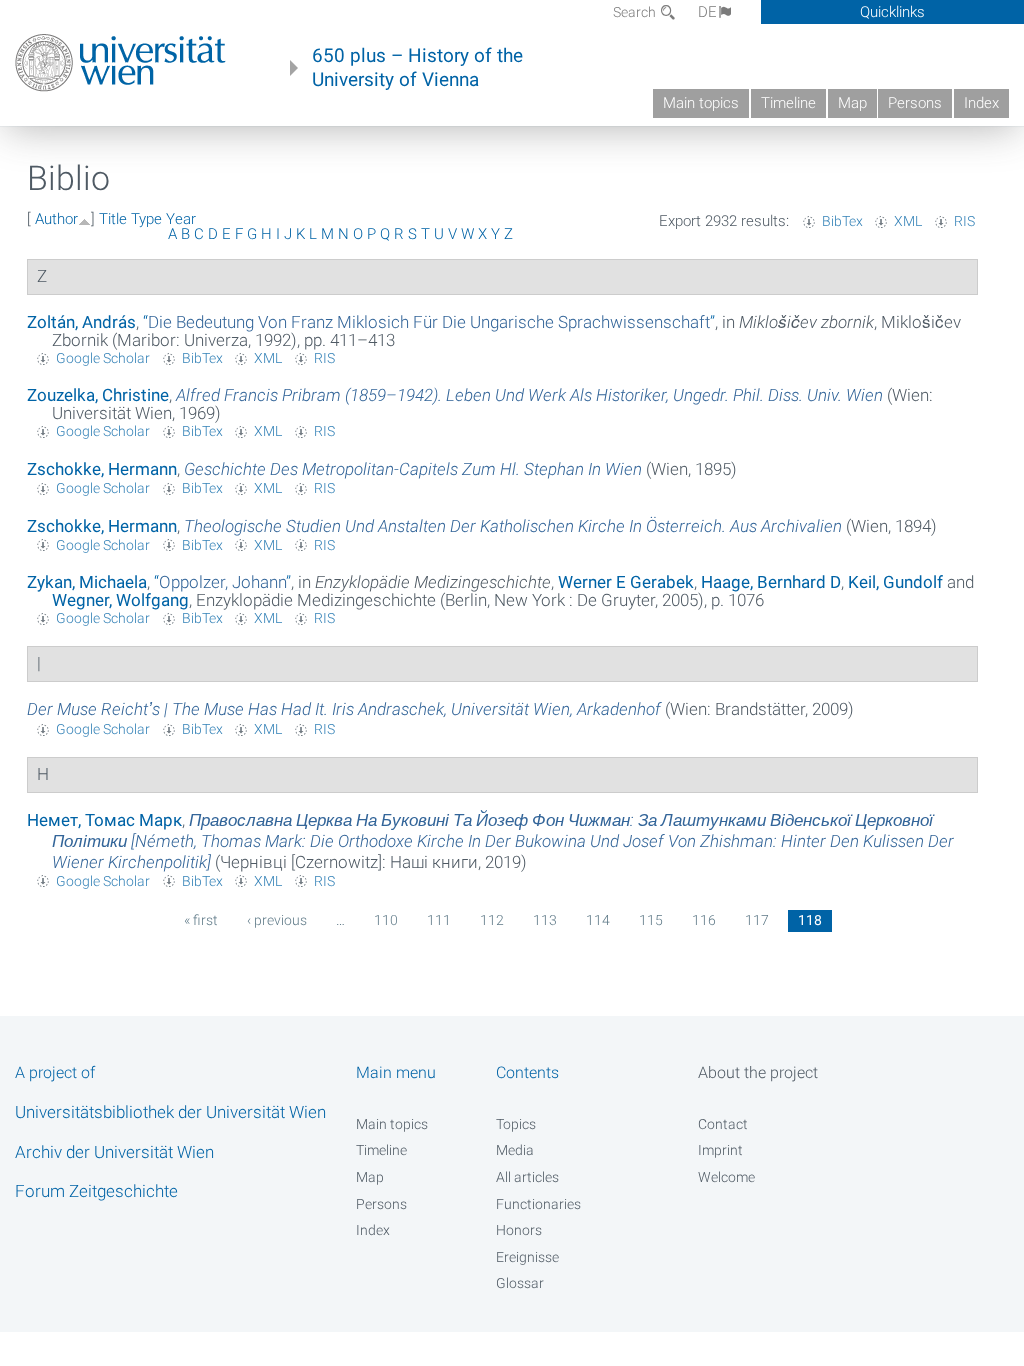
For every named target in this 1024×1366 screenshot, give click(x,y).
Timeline (788, 103)
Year (181, 219)
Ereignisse (527, 1257)
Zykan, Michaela (87, 582)
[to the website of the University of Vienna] (120, 63)
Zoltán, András (81, 322)
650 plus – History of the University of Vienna (417, 68)
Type (146, 219)
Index (981, 103)
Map (852, 103)
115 (651, 920)
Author (56, 219)
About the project (758, 1072)
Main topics (701, 103)
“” (429, 322)
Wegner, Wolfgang (120, 600)
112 (492, 920)
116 (704, 920)
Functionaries (538, 1204)
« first (201, 920)
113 (545, 920)
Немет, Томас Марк (104, 820)
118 (810, 920)
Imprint (720, 1150)
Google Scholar (103, 358)
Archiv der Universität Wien (114, 1152)
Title (113, 219)
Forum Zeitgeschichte (96, 1191)
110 (386, 920)
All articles (527, 1177)
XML (908, 221)
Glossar (520, 1283)
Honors (519, 1230)
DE (707, 12)
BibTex (842, 221)
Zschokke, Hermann (102, 469)
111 (439, 920)
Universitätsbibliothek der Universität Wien (170, 1112)
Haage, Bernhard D (771, 582)
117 (757, 920)
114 (598, 920)
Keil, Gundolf (895, 582)
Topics (516, 1124)
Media (515, 1150)
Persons (915, 103)
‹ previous (277, 920)
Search (636, 12)
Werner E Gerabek (626, 582)
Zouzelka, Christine (98, 395)
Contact (723, 1124)
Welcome (726, 1177)
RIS (964, 221)
